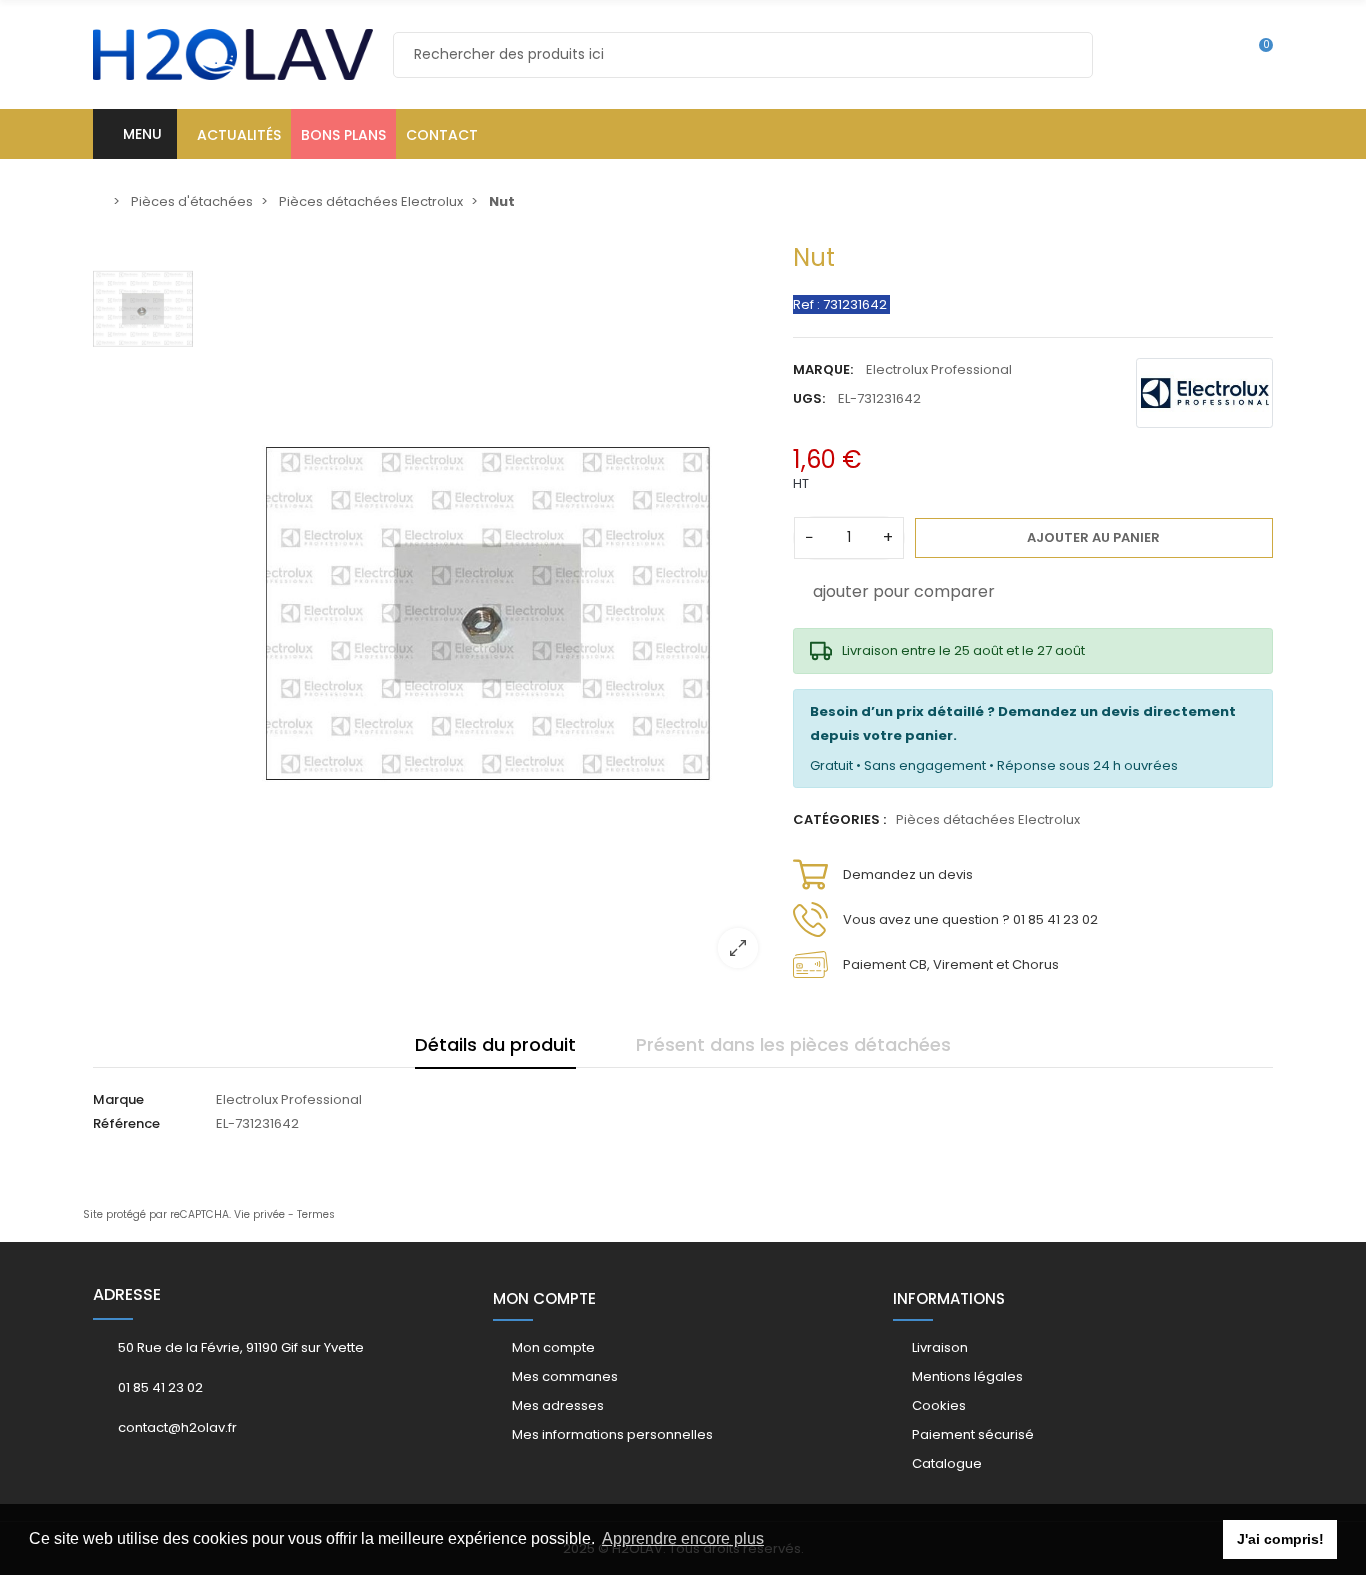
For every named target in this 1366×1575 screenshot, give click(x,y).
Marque (118, 1099)
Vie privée (259, 1214)
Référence (126, 1123)
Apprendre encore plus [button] (683, 1538)
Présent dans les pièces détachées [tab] (793, 1044)
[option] (488, 613)
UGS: (809, 398)
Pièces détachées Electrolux (988, 819)
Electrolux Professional (939, 369)
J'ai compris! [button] (1280, 1539)
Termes (316, 1214)
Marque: (823, 369)
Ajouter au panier (1093, 537)
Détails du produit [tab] (495, 1044)
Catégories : (839, 819)
